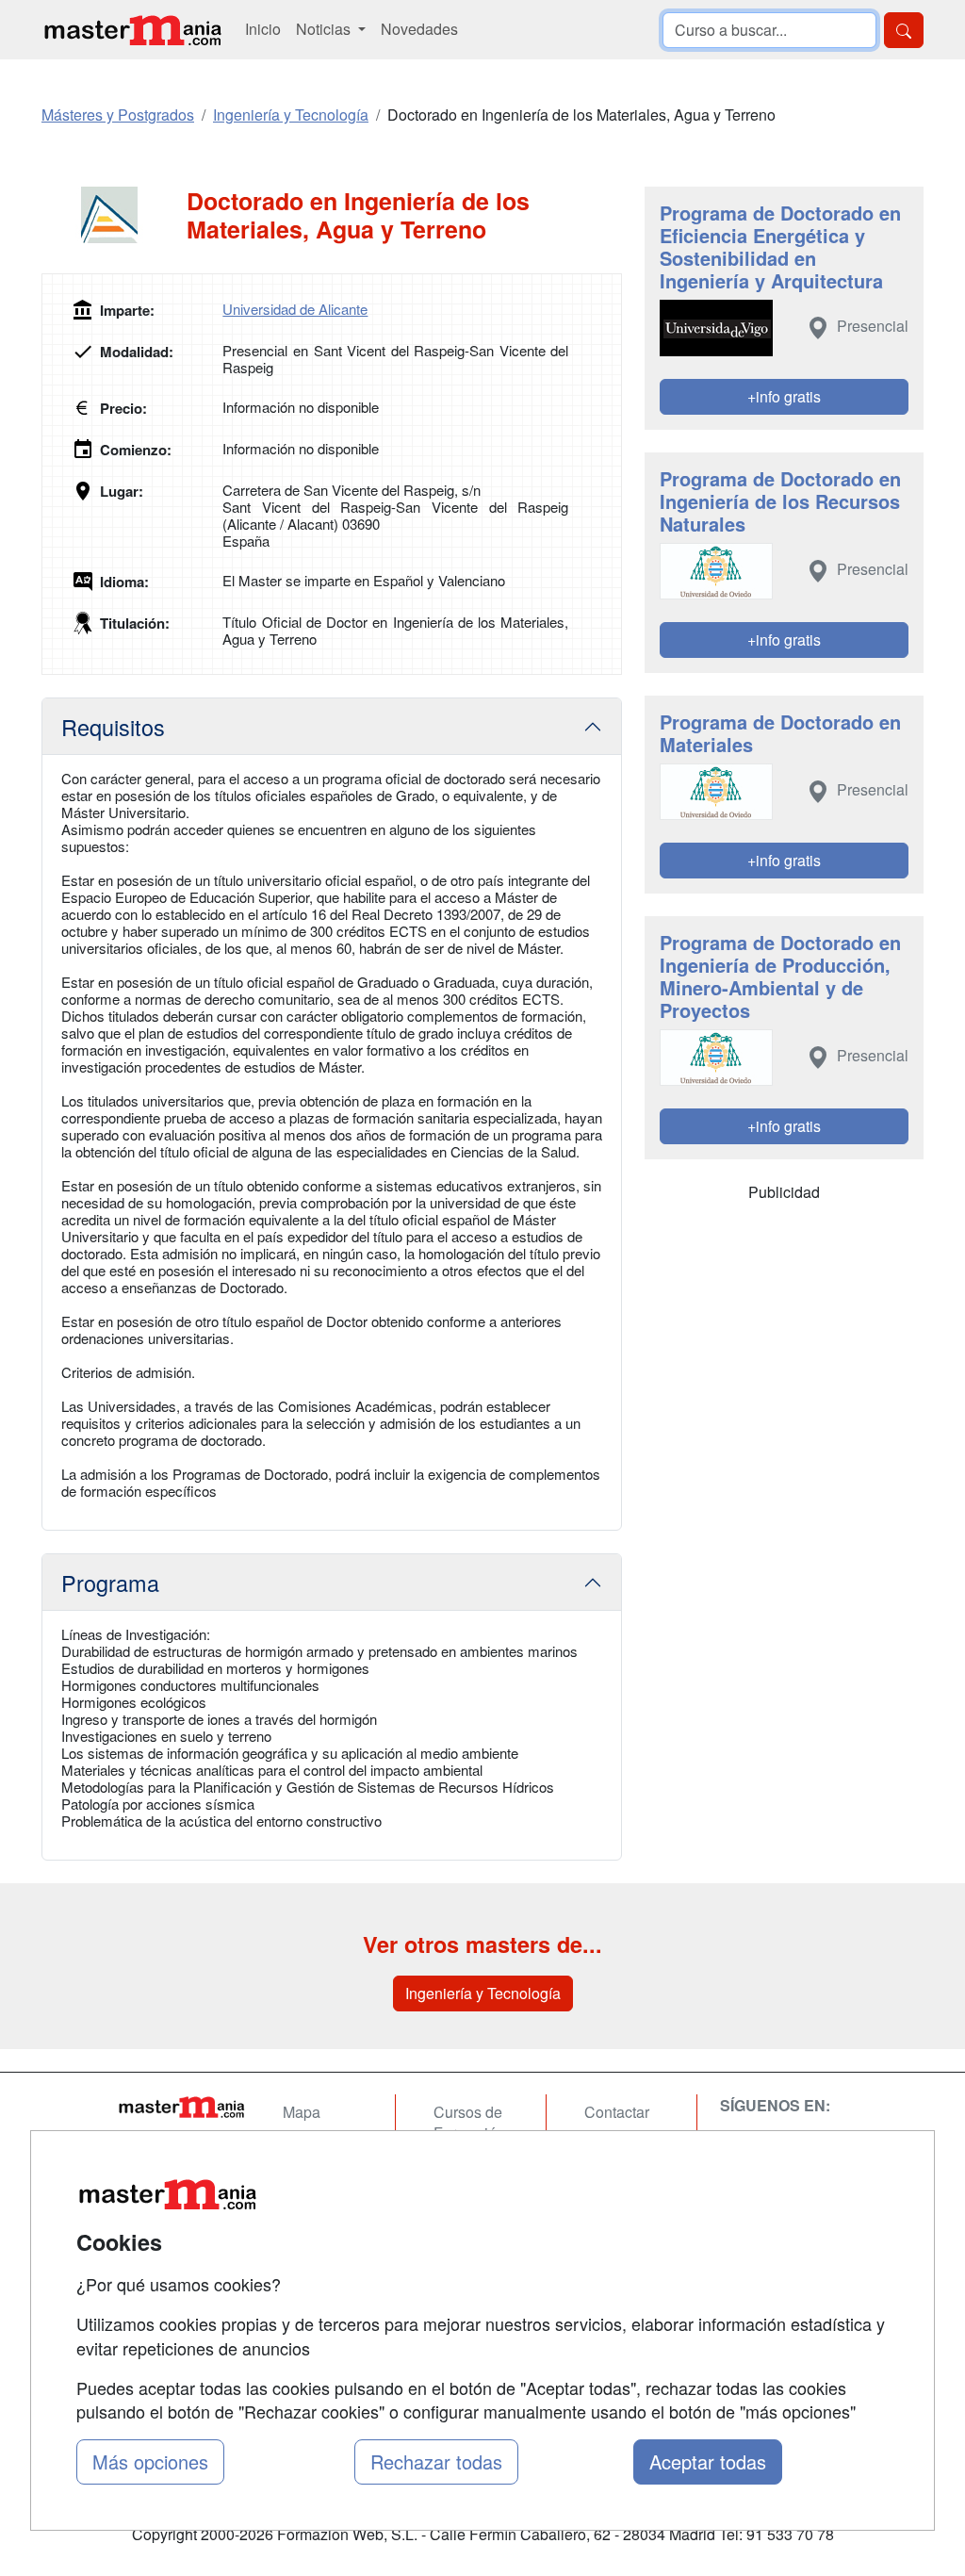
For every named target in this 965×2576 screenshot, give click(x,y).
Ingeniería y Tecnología (483, 1993)
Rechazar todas (436, 2461)
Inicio (263, 29)
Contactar (617, 2112)
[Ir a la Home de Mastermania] (181, 2107)
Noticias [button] (325, 29)
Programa (110, 1583)
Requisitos (113, 727)
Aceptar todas (708, 2461)
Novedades (419, 29)
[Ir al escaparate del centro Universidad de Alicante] (114, 215)
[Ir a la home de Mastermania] (132, 30)
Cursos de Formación (469, 2123)
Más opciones (150, 2461)
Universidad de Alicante (295, 309)
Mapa (302, 2112)
